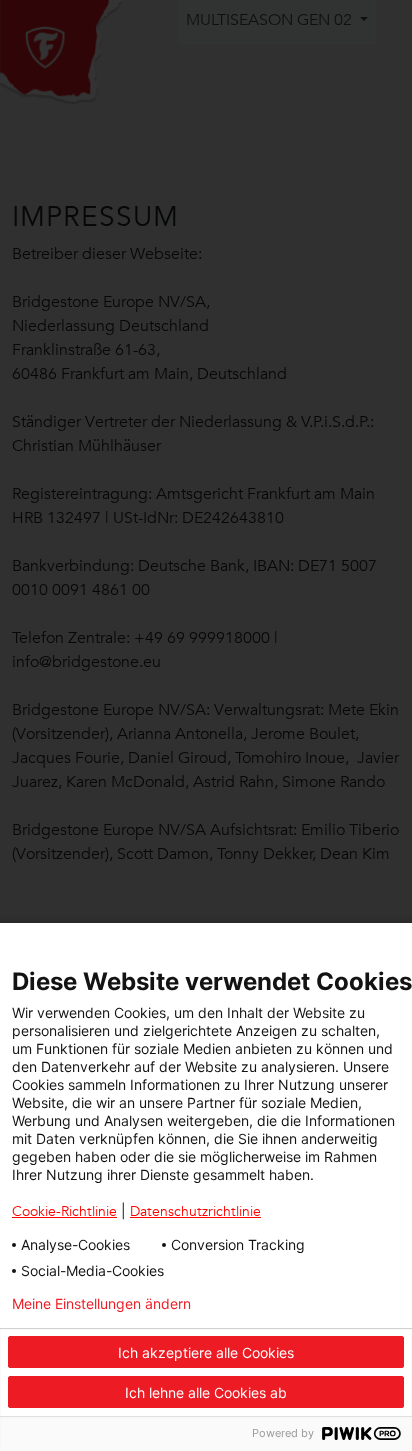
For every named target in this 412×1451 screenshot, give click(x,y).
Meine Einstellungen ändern (101, 1304)
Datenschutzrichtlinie (195, 1211)
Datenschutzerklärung (319, 1304)
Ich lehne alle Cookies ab (206, 1392)
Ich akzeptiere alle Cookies (206, 1352)
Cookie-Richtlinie (64, 1211)
